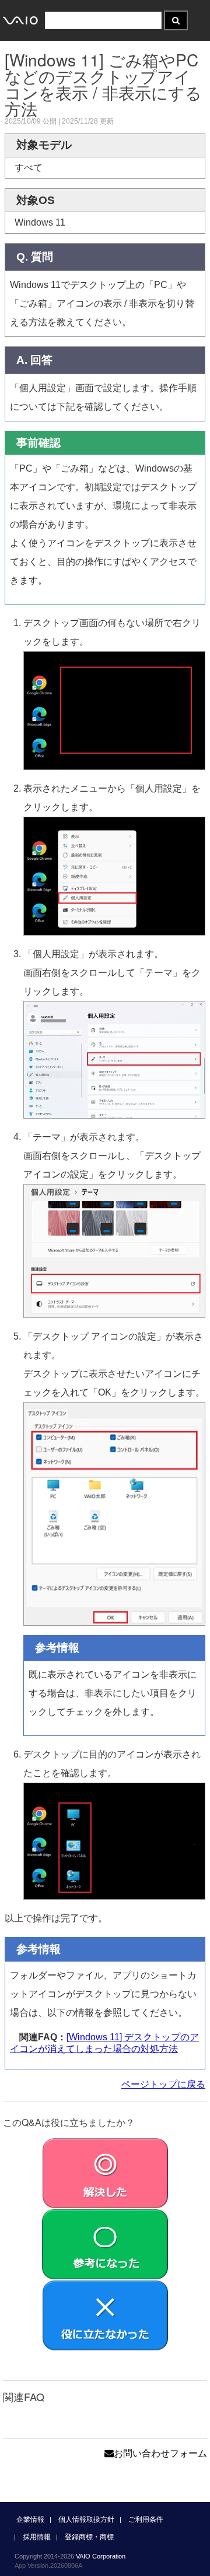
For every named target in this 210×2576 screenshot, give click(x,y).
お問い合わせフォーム (160, 2453)
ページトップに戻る (163, 2084)
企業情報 (30, 2519)
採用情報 (37, 2537)
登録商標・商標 (89, 2537)
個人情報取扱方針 (86, 2519)
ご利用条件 (146, 2519)
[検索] (176, 20)
